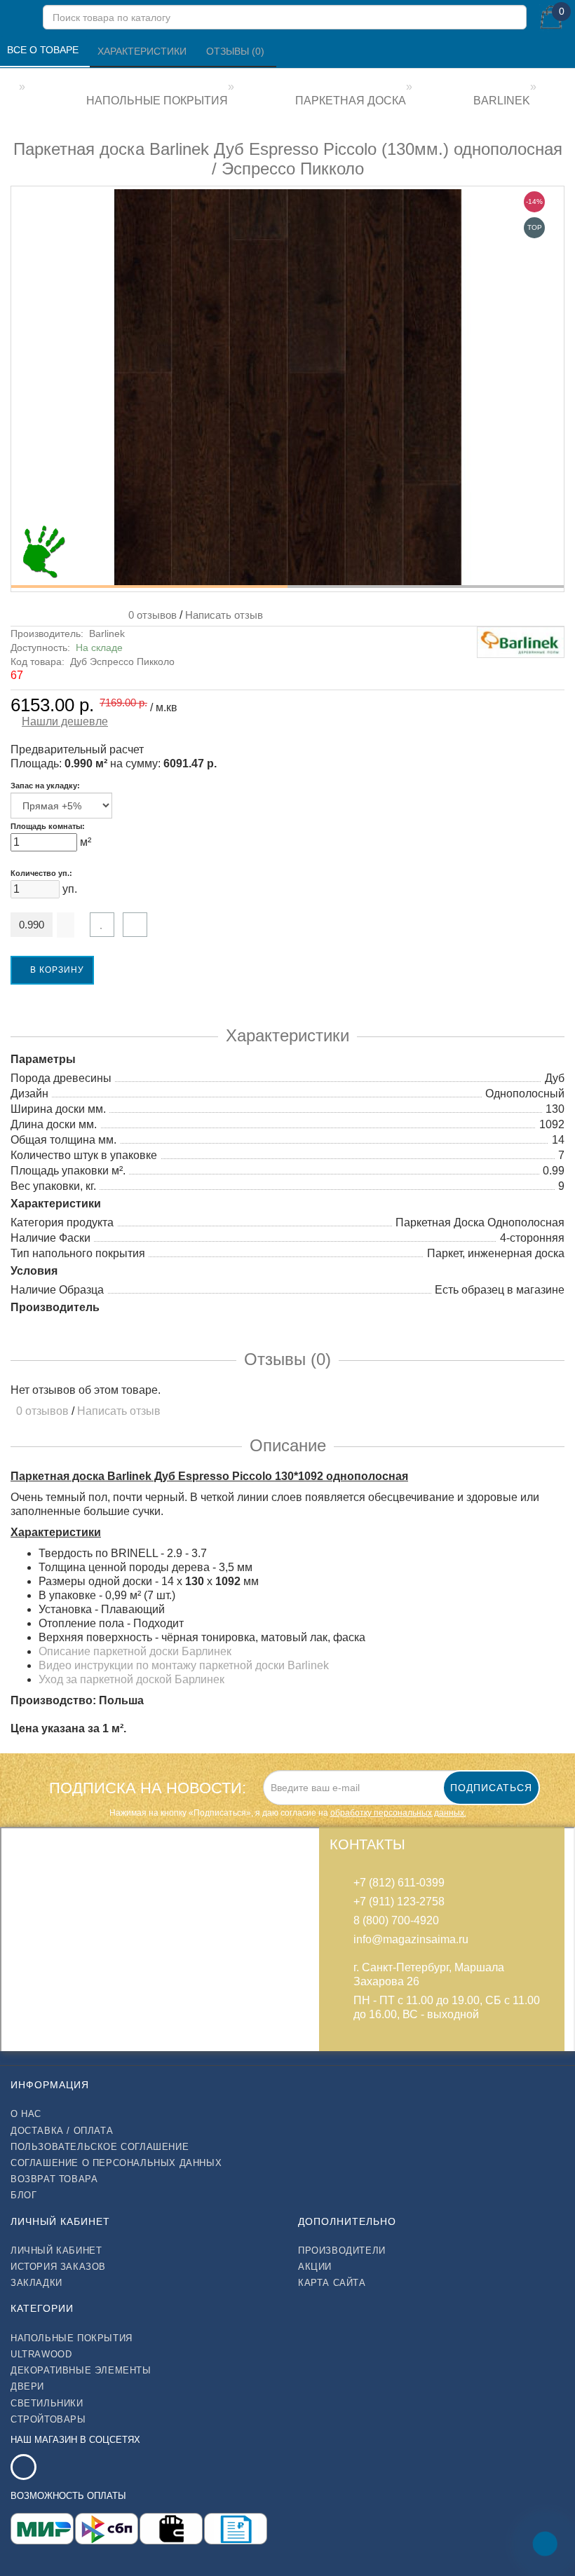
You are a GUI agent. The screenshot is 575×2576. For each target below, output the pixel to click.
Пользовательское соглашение (100, 2147)
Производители (342, 2250)
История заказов (58, 2267)
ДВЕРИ (27, 2386)
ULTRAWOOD (41, 2354)
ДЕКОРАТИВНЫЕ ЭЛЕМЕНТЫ (81, 2370)
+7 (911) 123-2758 (399, 1902)
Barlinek (107, 633)
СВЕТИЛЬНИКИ (47, 2403)
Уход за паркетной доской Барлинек (131, 1679)
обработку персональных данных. (398, 1813)
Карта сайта (332, 2283)
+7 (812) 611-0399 (399, 1883)
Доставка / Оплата (62, 2131)
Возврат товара (54, 2179)
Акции (315, 2267)
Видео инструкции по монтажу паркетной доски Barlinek (184, 1665)
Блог (23, 2195)
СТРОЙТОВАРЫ (48, 2419)
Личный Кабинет (56, 2250)
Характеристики (143, 51)
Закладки (36, 2283)
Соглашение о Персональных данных (116, 2163)
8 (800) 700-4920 (396, 1920)
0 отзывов (150, 615)
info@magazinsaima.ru (411, 1939)
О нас (26, 2114)
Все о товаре (44, 50)
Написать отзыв (224, 615)
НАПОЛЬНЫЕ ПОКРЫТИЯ (72, 2338)
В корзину (56, 970)
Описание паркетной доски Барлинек (135, 1651)
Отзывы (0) (237, 51)
